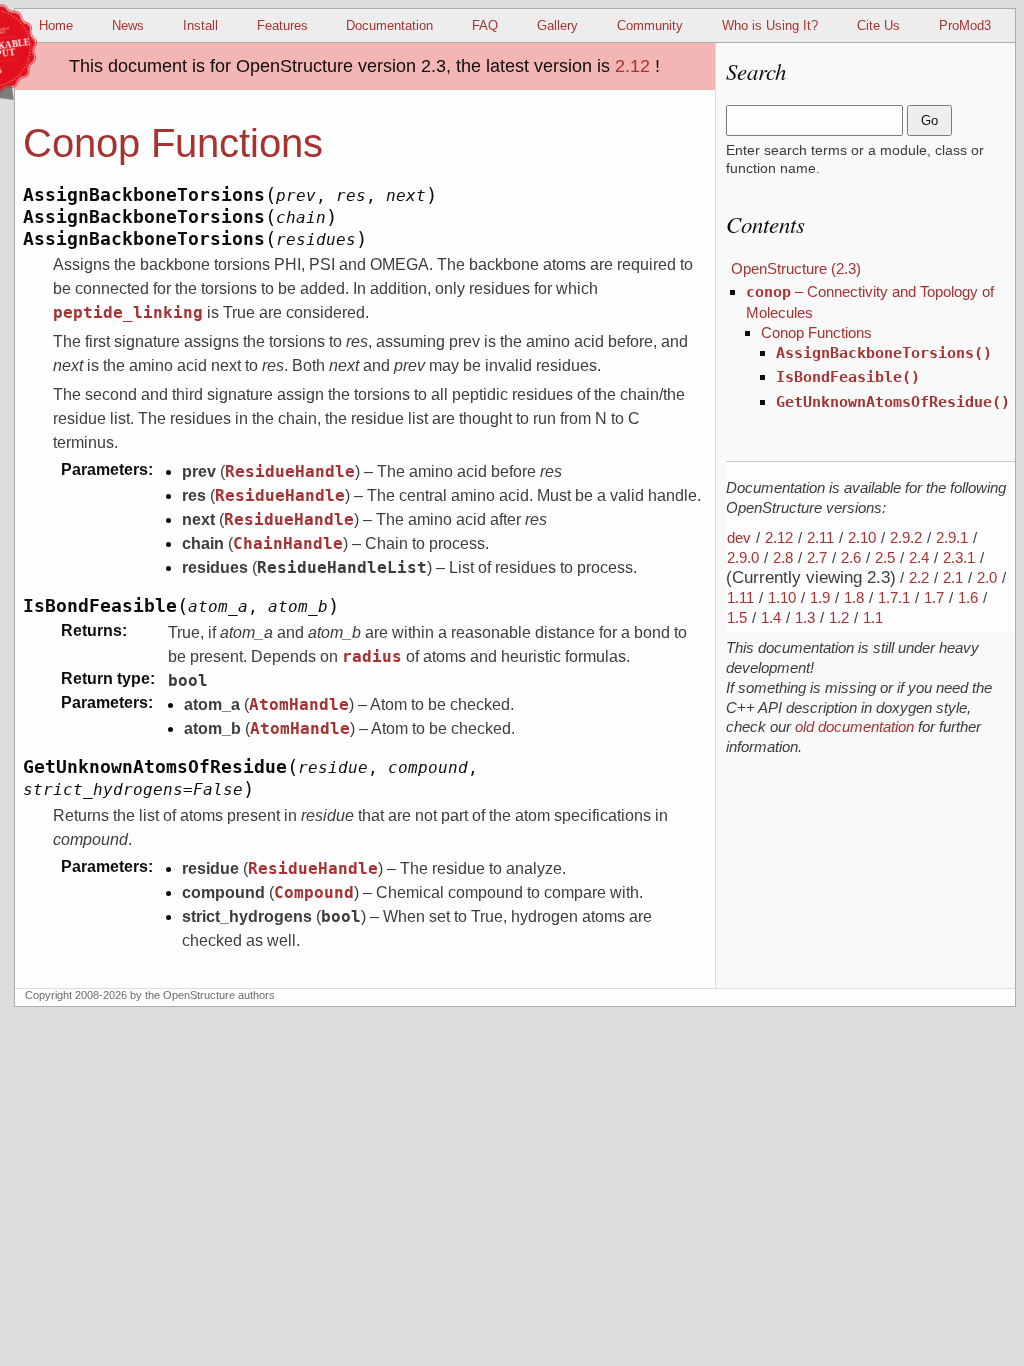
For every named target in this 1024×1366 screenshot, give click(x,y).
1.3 (805, 617)
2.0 (987, 577)
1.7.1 (894, 597)
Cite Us (878, 25)
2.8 (783, 557)
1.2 (839, 617)
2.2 (919, 577)
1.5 (737, 617)
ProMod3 (965, 25)
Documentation (389, 25)
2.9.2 (906, 537)
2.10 (862, 537)
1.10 (782, 597)
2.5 (885, 557)
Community (650, 25)
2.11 (820, 537)
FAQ (485, 25)
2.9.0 (743, 557)
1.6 (968, 597)
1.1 (873, 617)
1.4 (771, 617)
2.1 (953, 577)
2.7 (817, 557)
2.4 (919, 557)
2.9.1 (952, 537)
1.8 (854, 597)
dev (739, 537)
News (128, 25)
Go (929, 120)
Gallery (557, 25)
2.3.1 (959, 557)
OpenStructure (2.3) (796, 268)
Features (282, 25)
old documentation (854, 726)
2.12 (632, 66)
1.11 (740, 597)
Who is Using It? (770, 25)
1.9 (820, 597)
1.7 (934, 597)
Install (200, 25)
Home (56, 25)
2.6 (851, 557)
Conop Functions (816, 332)
